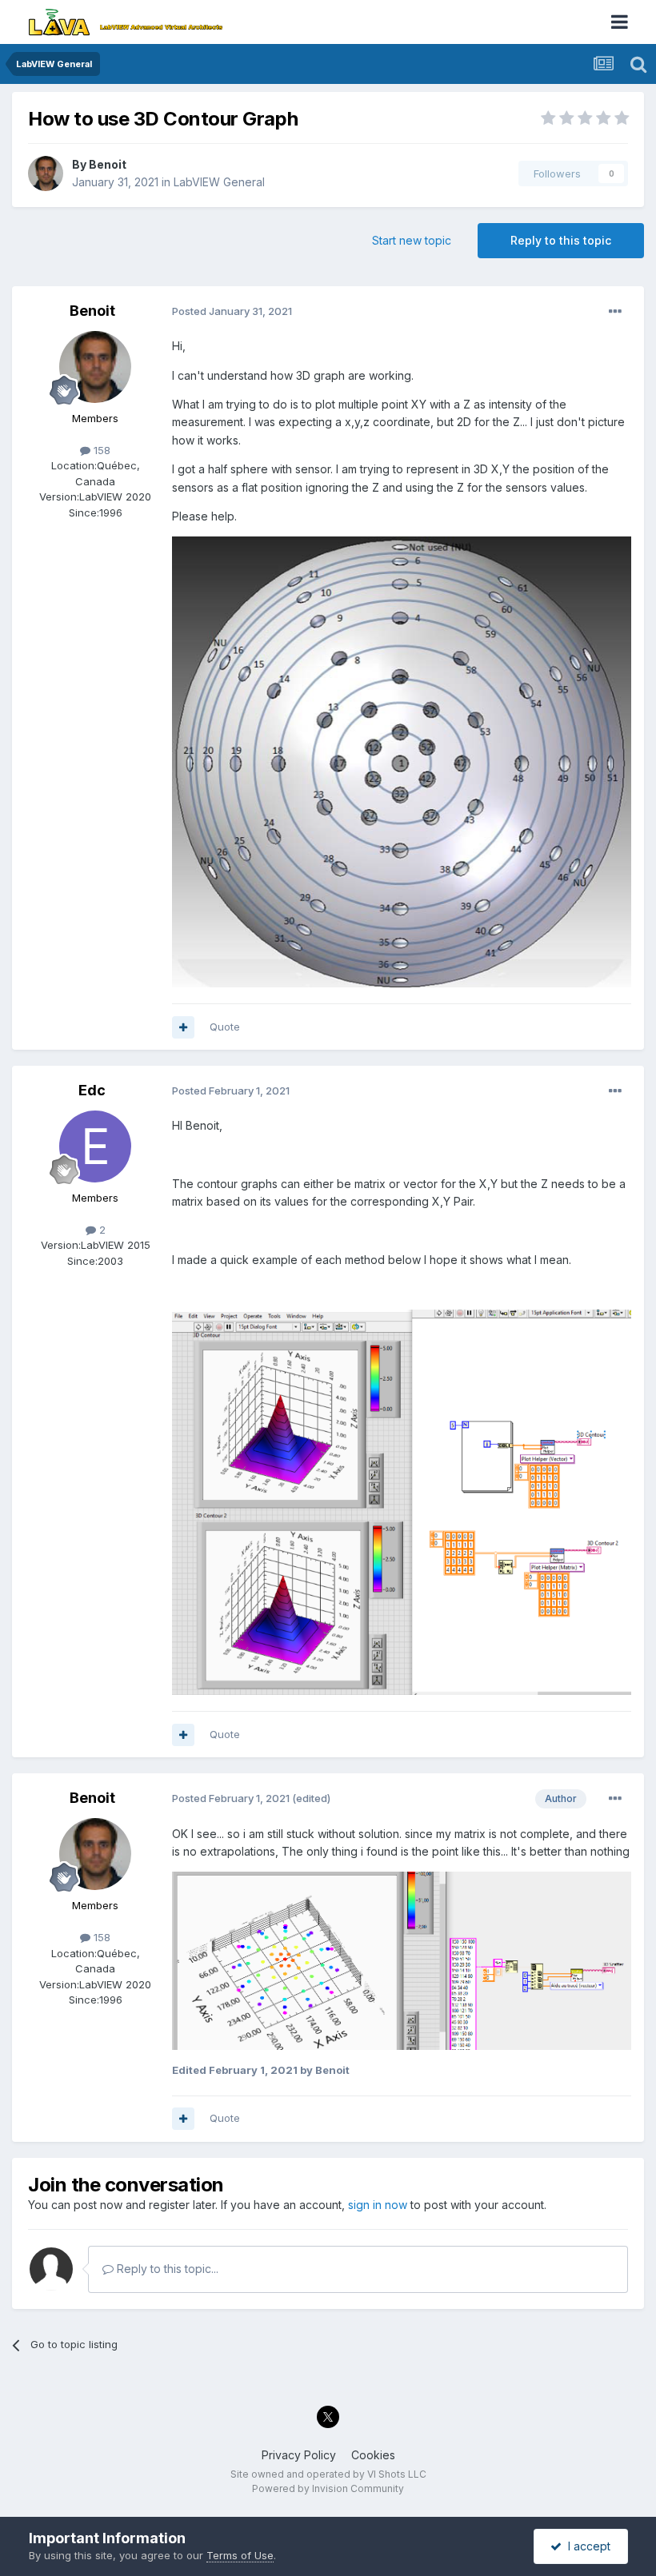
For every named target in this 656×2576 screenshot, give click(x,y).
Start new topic (412, 240)
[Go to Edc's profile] (95, 1146)
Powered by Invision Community (328, 2488)
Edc (92, 1090)
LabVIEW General (219, 182)
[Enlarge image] (402, 1501)
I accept (586, 2546)
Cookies (373, 2455)
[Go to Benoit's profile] (46, 173)
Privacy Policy (299, 2455)
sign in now (378, 2205)
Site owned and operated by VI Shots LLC (328, 2474)
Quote (225, 1027)
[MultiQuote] (183, 1027)
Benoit (108, 164)
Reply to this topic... (166, 2269)
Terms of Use (240, 2555)
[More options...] (615, 312)
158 (100, 450)
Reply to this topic (561, 240)
